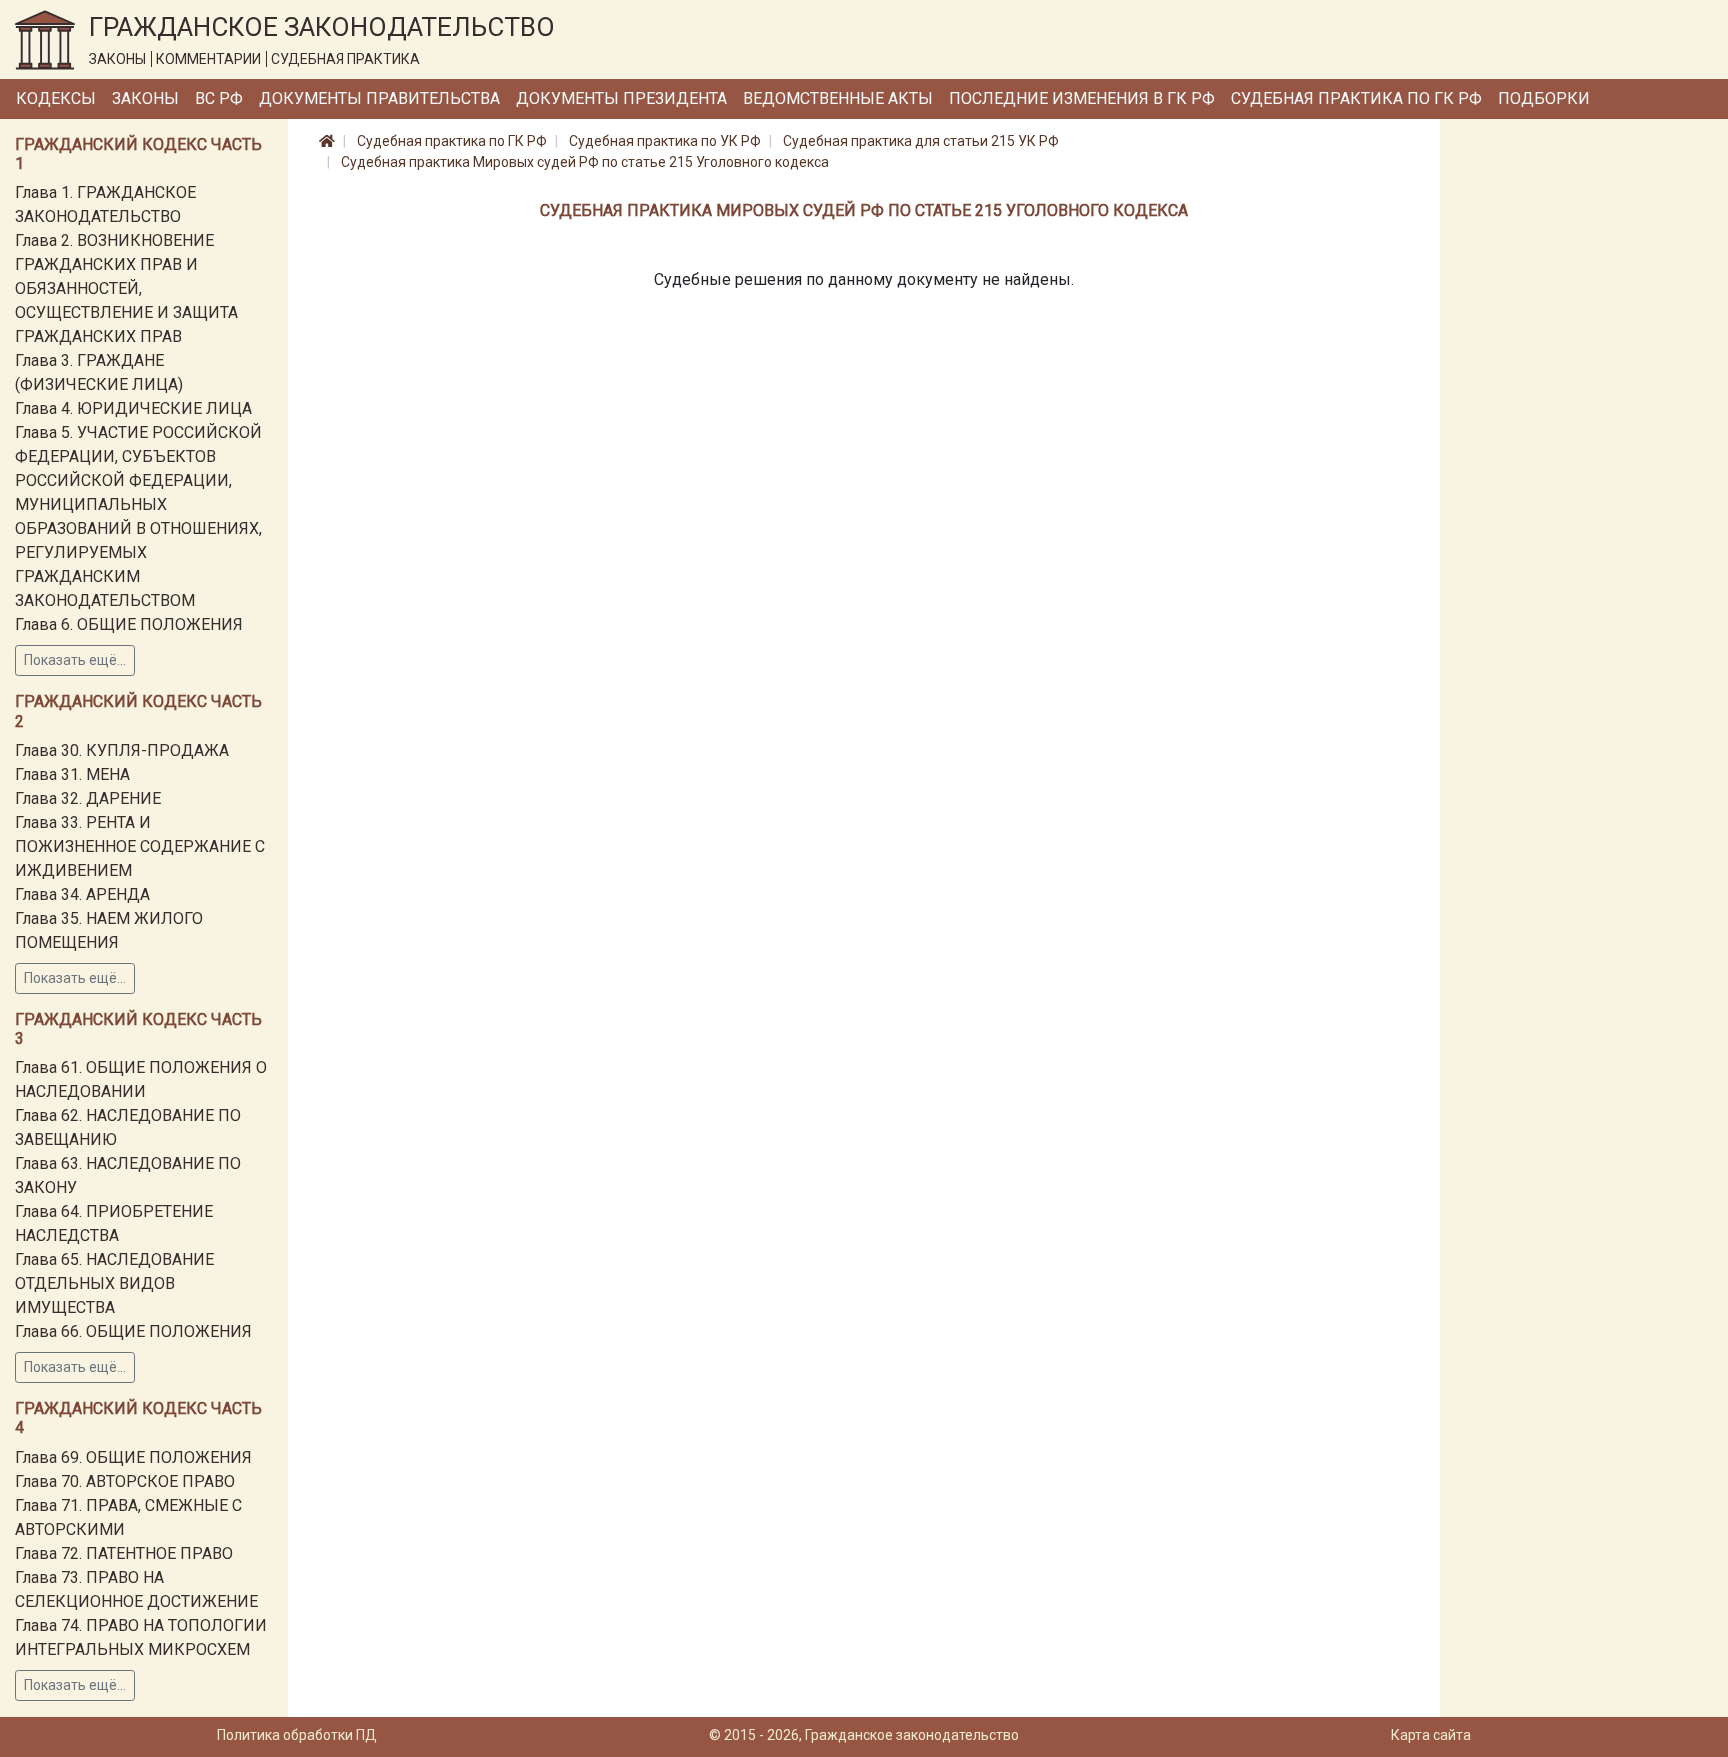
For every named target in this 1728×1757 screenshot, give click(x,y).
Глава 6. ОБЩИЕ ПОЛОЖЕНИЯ (129, 624)
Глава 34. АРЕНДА (82, 894)
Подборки (1544, 98)
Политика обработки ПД (297, 1735)
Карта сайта (1431, 1735)
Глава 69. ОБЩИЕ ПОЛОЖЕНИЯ (133, 1457)
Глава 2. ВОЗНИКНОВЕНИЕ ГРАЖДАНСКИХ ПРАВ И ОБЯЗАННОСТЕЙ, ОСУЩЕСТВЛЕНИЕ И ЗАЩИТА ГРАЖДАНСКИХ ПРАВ (126, 288)
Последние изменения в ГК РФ (1082, 98)
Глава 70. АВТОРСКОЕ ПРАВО (125, 1481)
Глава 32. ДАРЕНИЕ (88, 798)
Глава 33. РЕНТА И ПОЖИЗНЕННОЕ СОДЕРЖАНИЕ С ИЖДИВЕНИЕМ (140, 846)
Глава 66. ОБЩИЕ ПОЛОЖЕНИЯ (133, 1331)
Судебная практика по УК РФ (665, 141)
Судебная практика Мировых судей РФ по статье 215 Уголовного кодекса (585, 162)
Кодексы (56, 98)
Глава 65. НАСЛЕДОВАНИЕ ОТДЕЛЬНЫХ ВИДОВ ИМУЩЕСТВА (114, 1283)
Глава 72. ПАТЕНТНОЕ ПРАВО (124, 1553)
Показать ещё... (75, 660)
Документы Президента (621, 98)
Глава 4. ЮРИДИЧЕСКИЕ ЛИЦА (133, 408)
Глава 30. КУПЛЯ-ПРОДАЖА (122, 750)
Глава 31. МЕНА (72, 774)
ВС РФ (219, 98)
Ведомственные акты (838, 98)
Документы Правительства (379, 98)
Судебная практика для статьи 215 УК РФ (921, 141)
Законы (145, 98)
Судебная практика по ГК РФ (1356, 98)
